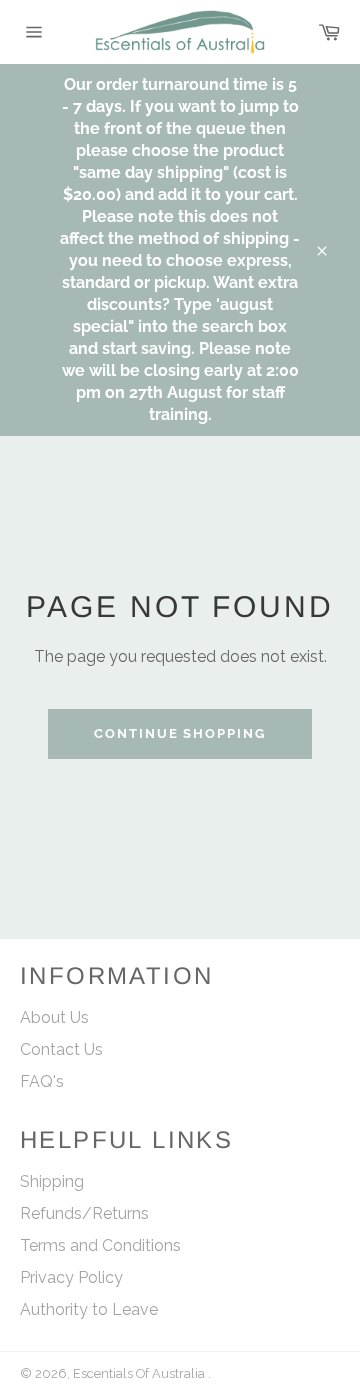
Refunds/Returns (84, 1213)
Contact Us (61, 1049)
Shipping (52, 1181)
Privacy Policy (71, 1277)
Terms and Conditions (100, 1245)
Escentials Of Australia (140, 1373)
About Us (54, 1017)
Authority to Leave (89, 1309)
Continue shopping (180, 733)
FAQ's (42, 1081)
